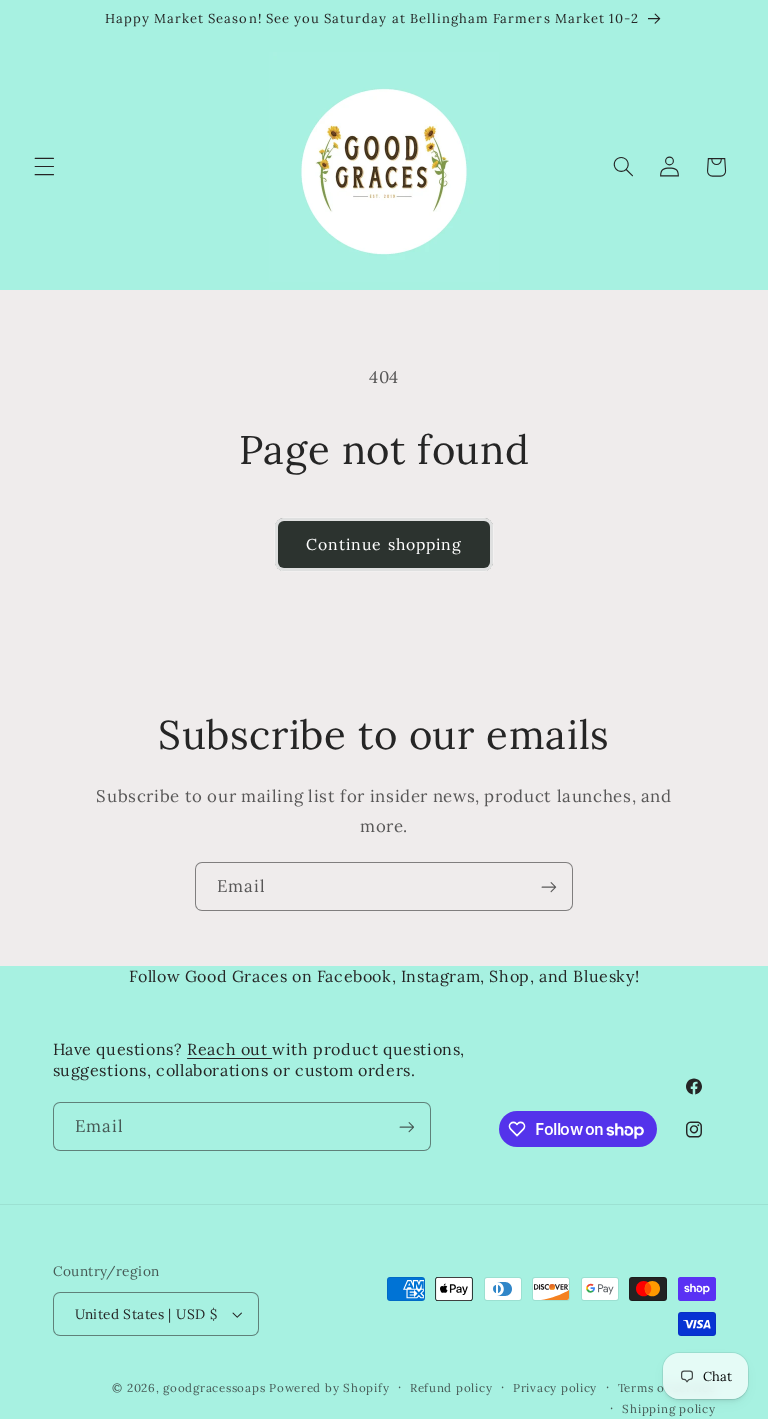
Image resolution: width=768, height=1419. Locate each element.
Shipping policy (668, 1408)
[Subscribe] (549, 886)
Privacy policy (555, 1387)
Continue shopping (384, 544)
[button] (44, 167)
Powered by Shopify (329, 1387)
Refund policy (451, 1387)
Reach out (229, 1049)
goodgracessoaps (214, 1387)
